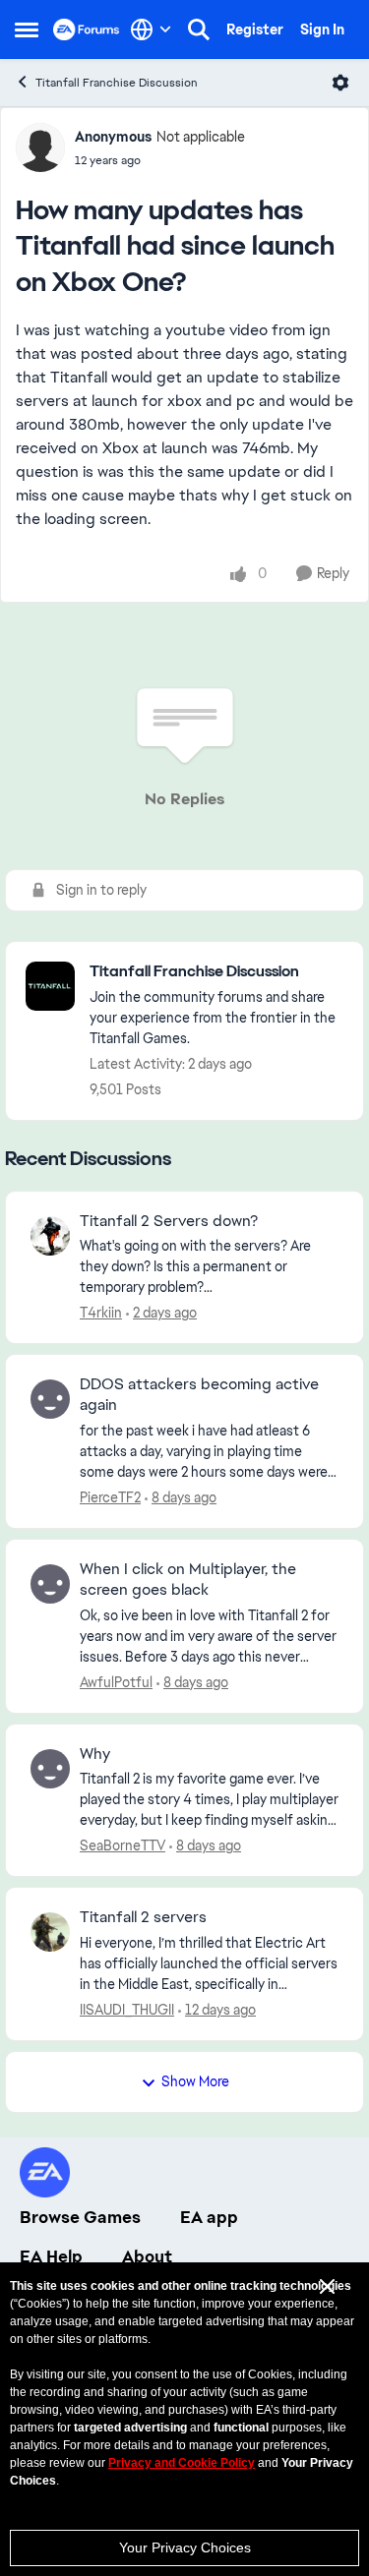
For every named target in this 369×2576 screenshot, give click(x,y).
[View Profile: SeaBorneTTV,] (50, 1769)
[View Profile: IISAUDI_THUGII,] (50, 1932)
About (147, 2256)
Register (255, 29)
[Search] (199, 29)
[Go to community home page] (87, 29)
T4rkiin (101, 1313)
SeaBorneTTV (123, 1845)
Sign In (322, 29)
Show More (195, 2081)
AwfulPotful (116, 1682)
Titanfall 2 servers (143, 1917)
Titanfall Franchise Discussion (117, 83)
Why (95, 1754)
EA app (209, 2217)
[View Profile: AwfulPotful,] (50, 1584)
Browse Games (80, 2217)
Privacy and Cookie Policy (182, 2463)
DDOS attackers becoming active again (199, 1395)
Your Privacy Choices (185, 2547)
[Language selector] (151, 29)
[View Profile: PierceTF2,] (50, 1399)
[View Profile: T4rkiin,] (50, 1236)
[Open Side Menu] (27, 29)
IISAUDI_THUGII (127, 2010)
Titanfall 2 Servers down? (169, 1221)
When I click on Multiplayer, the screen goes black (188, 1580)
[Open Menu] (340, 83)
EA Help (51, 2256)
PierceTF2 (110, 1497)
